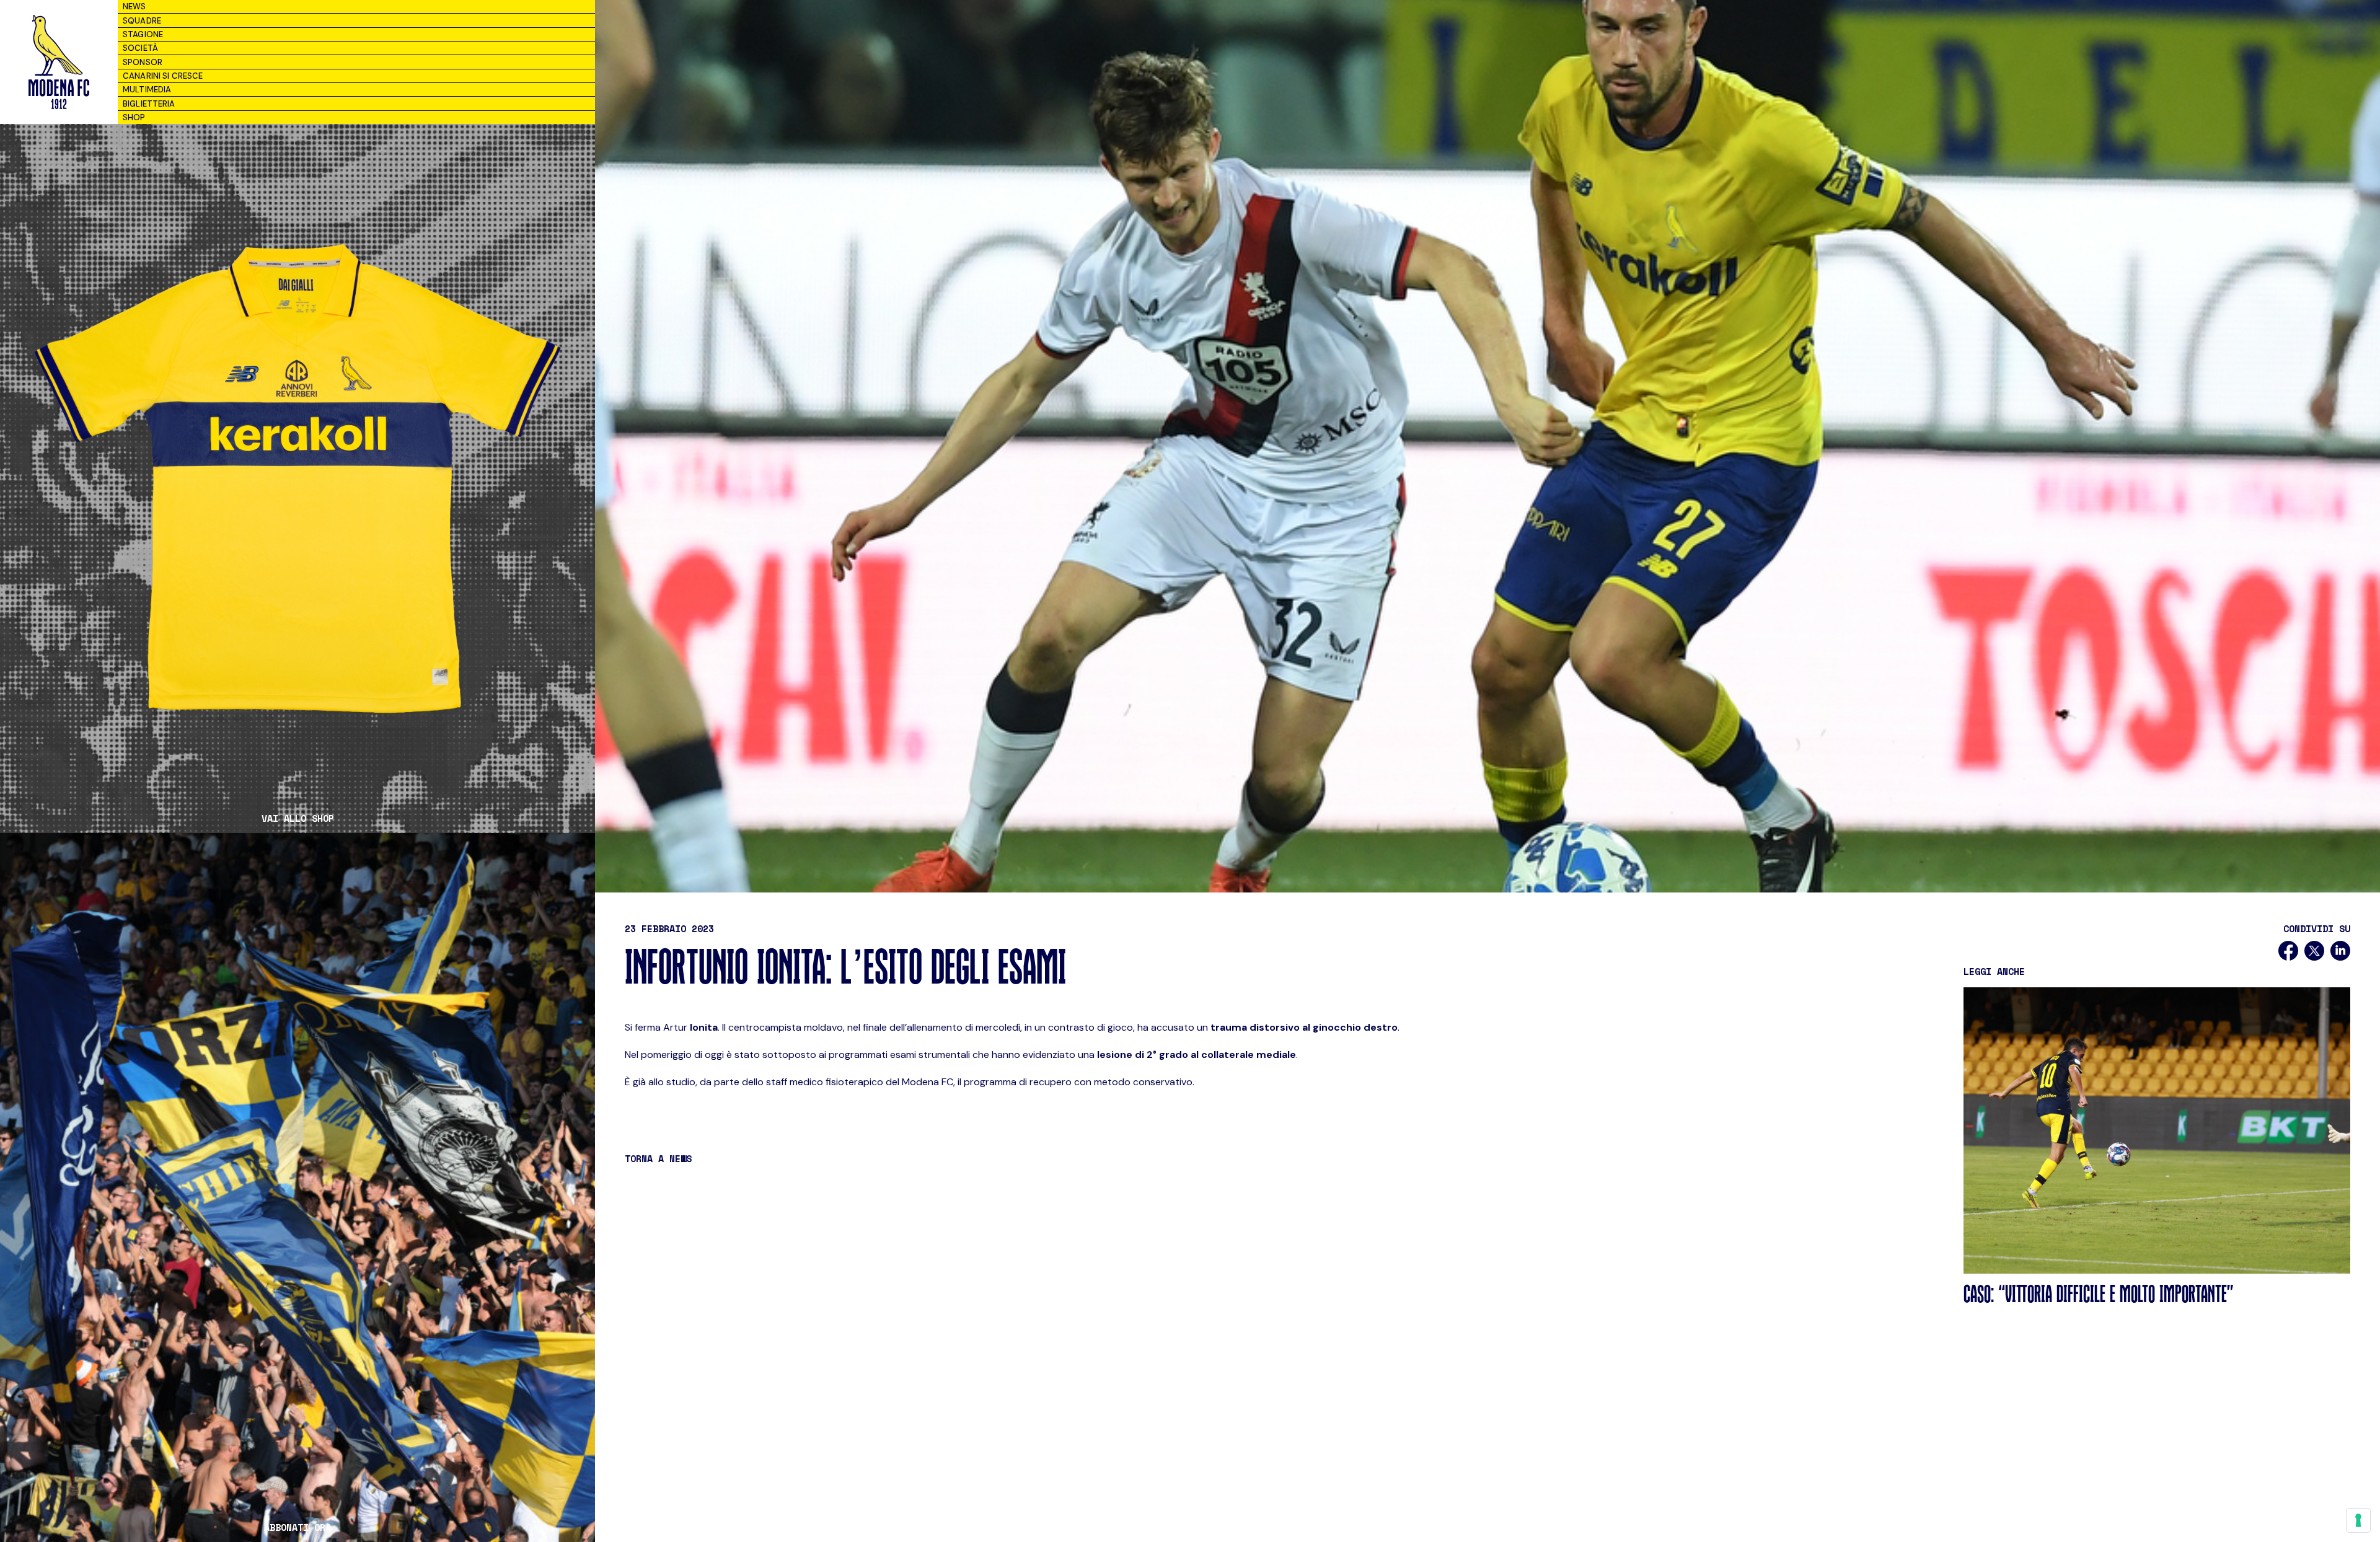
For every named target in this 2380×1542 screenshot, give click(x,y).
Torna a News (658, 1158)
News (134, 7)
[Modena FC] (59, 62)
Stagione (143, 34)
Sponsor (143, 62)
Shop (134, 117)
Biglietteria (149, 104)
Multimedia (147, 90)
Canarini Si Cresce (163, 76)
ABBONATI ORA (297, 1527)
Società (140, 48)
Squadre (142, 21)
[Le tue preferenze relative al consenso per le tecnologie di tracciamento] (2358, 1520)
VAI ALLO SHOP (298, 818)
